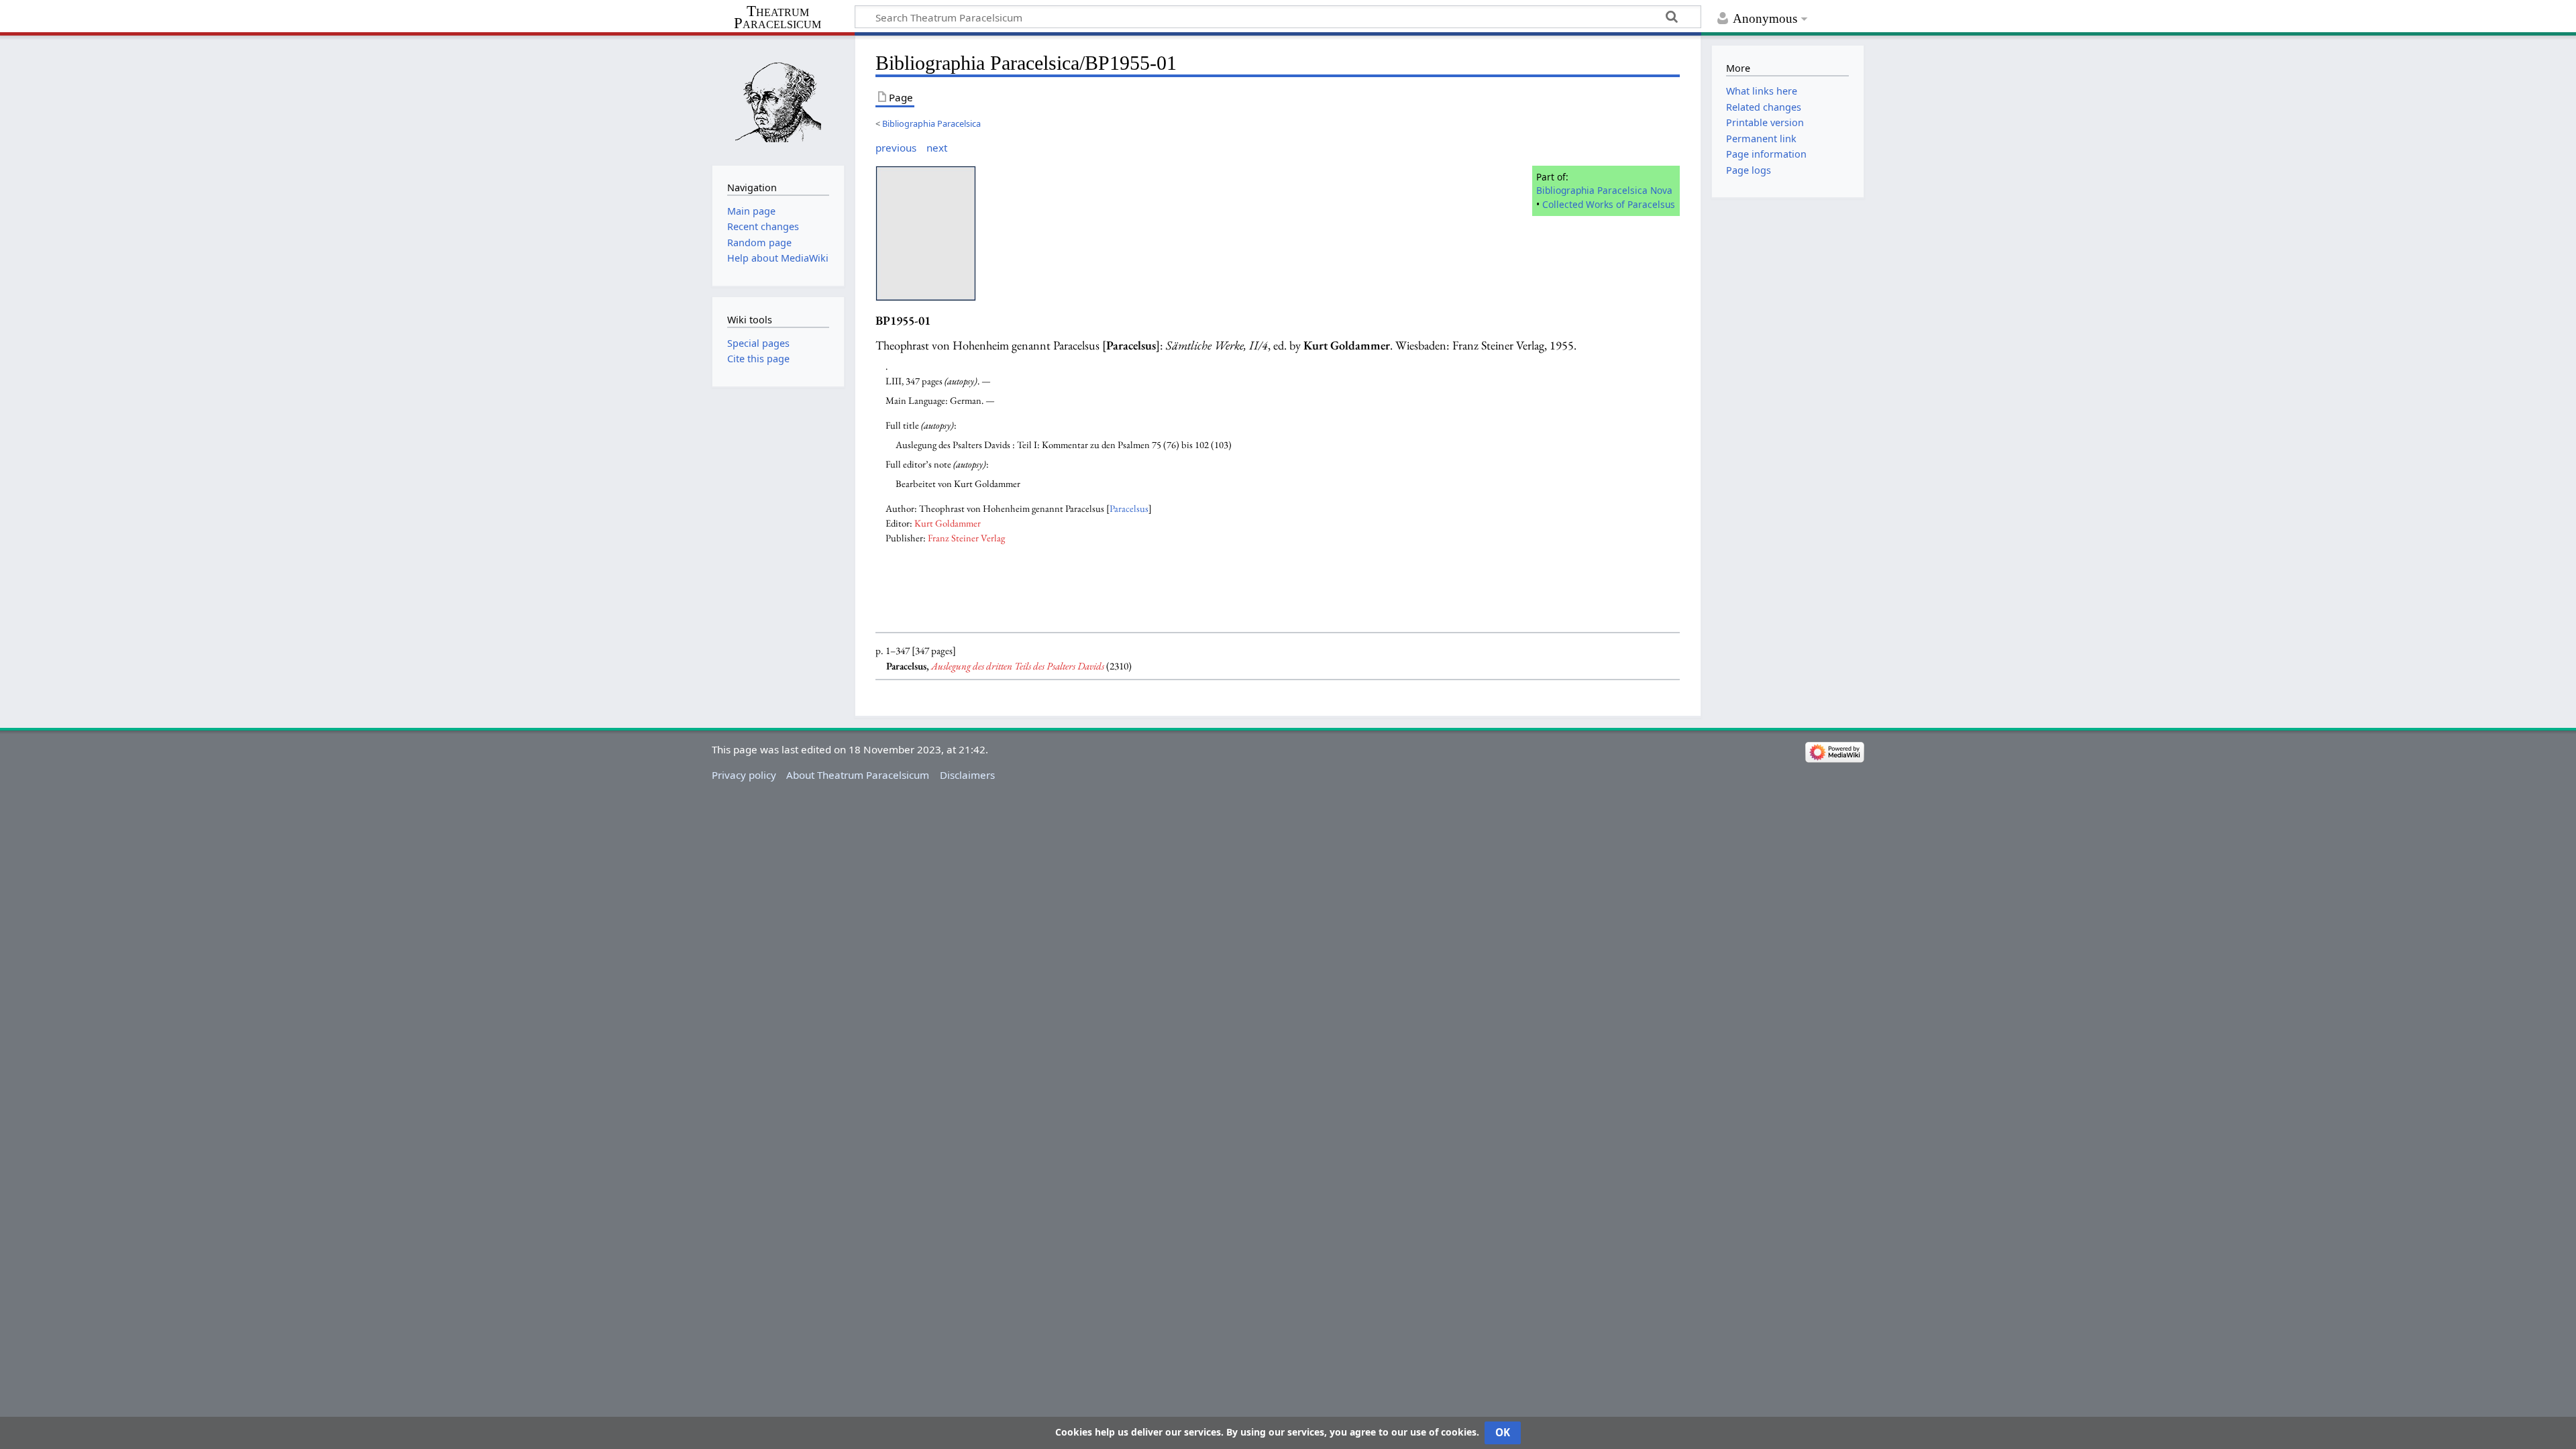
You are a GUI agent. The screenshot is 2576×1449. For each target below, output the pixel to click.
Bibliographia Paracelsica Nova (1604, 190)
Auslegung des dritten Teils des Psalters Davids (1018, 666)
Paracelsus (1129, 508)
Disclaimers (967, 775)
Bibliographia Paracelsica (931, 123)
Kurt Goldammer (948, 523)
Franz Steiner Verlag (966, 538)
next (937, 148)
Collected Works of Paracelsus (1609, 204)
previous (896, 148)
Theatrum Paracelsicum (777, 17)
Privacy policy (744, 775)
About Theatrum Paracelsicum (858, 775)
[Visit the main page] (778, 99)
